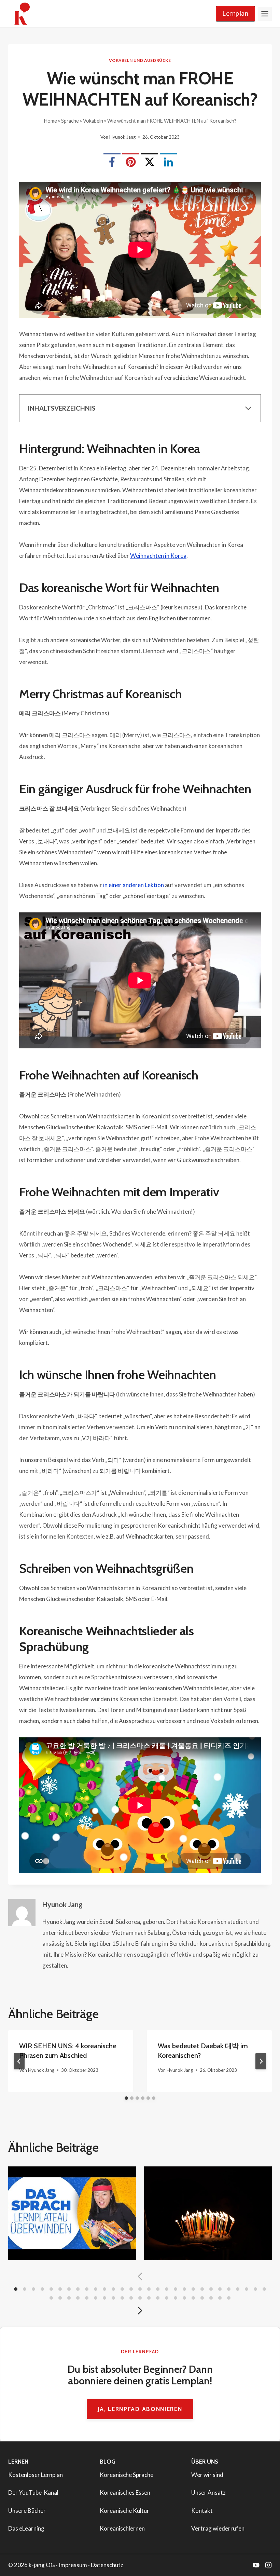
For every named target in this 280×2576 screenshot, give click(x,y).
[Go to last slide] (19, 2061)
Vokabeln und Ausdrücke (140, 60)
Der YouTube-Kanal (33, 2492)
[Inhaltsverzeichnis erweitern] (248, 408)
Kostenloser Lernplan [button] (36, 2475)
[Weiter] (261, 2061)
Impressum (73, 2565)
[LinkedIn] (168, 162)
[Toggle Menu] (265, 14)
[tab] (126, 2098)
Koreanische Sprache (127, 2475)
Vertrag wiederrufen (218, 2528)
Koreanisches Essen (125, 2492)
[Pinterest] (131, 162)
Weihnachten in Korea (158, 556)
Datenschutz (107, 2565)
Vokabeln (93, 121)
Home (51, 121)
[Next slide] (140, 2311)
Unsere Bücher (27, 2511)
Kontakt (202, 2511)
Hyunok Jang (122, 137)
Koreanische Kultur (124, 2511)
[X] (150, 162)
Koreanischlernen (122, 2528)
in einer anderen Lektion (134, 885)
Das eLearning (26, 2528)
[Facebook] (112, 162)
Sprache (70, 121)
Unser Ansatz (208, 2492)
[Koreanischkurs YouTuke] (256, 2565)
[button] (235, 14)
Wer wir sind (207, 2475)
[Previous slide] (140, 2276)
